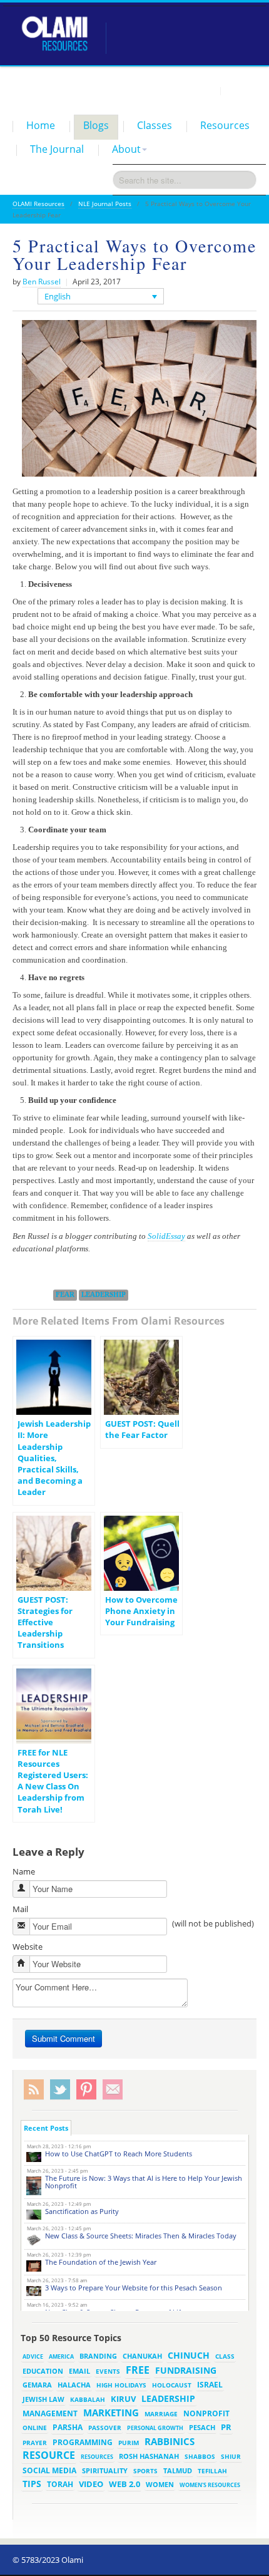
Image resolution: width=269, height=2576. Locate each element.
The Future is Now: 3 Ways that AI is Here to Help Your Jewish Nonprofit (144, 2182)
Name (24, 1871)
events (108, 2372)
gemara (37, 2385)
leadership (104, 1295)
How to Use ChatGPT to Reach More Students (119, 2154)
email (79, 2371)
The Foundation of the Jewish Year (101, 2262)
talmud (178, 2471)
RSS (34, 2090)
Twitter (60, 2090)
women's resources (210, 2485)
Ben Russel (42, 282)
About (126, 149)
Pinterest (86, 2090)
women (160, 2485)
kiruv (123, 2399)
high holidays (121, 2385)
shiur (231, 2456)
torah (60, 2484)
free (138, 2370)
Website (28, 1947)
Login (204, 90)
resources (97, 2457)
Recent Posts (46, 2128)
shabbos (200, 2456)
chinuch (189, 2355)
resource (49, 2455)
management (50, 2413)
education (43, 2371)
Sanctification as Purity (82, 2211)
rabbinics (170, 2441)
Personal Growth (155, 2428)
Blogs (96, 125)
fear (65, 1295)
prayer (35, 2443)
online (35, 2428)
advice (33, 2356)
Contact (241, 90)
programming (83, 2442)
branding (98, 2356)
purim (129, 2443)
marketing (111, 2413)
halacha (74, 2385)
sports (145, 2471)
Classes (155, 125)
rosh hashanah (149, 2456)
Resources (225, 125)
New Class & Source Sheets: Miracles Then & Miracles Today (141, 2236)
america (61, 2356)
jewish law (43, 2399)
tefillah (212, 2471)
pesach (202, 2428)
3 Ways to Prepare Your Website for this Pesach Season (134, 2288)
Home (41, 125)
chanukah (142, 2356)
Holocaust (172, 2385)
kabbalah (88, 2399)
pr (226, 2427)
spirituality (105, 2471)
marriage (161, 2414)
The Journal (57, 149)
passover (105, 2428)
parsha (68, 2427)
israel (210, 2384)
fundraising (186, 2370)
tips (32, 2484)
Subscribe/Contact (113, 2090)
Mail (20, 1909)
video (91, 2484)
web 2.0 (124, 2484)
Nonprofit (206, 2413)
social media (49, 2470)
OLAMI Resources (38, 204)
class (225, 2356)
